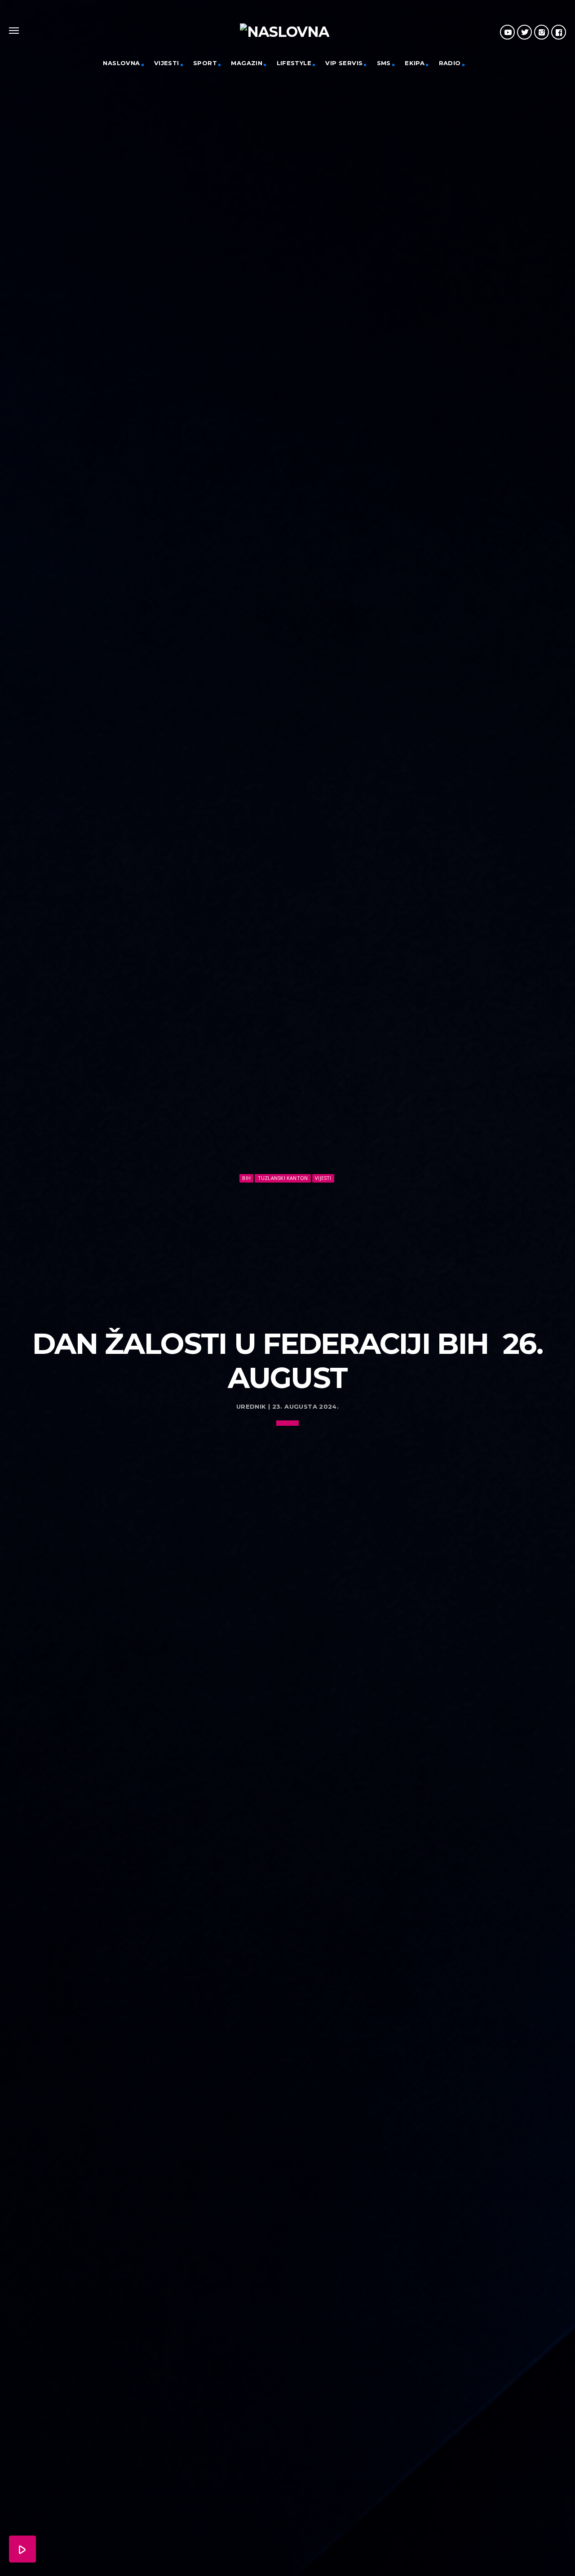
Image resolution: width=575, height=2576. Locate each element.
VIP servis (344, 63)
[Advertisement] (287, 1252)
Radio (450, 63)
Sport (205, 63)
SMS (384, 63)
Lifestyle (294, 63)
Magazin (247, 63)
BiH (246, 1178)
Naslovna (121, 63)
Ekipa (415, 63)
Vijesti (167, 63)
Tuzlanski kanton (283, 1178)
